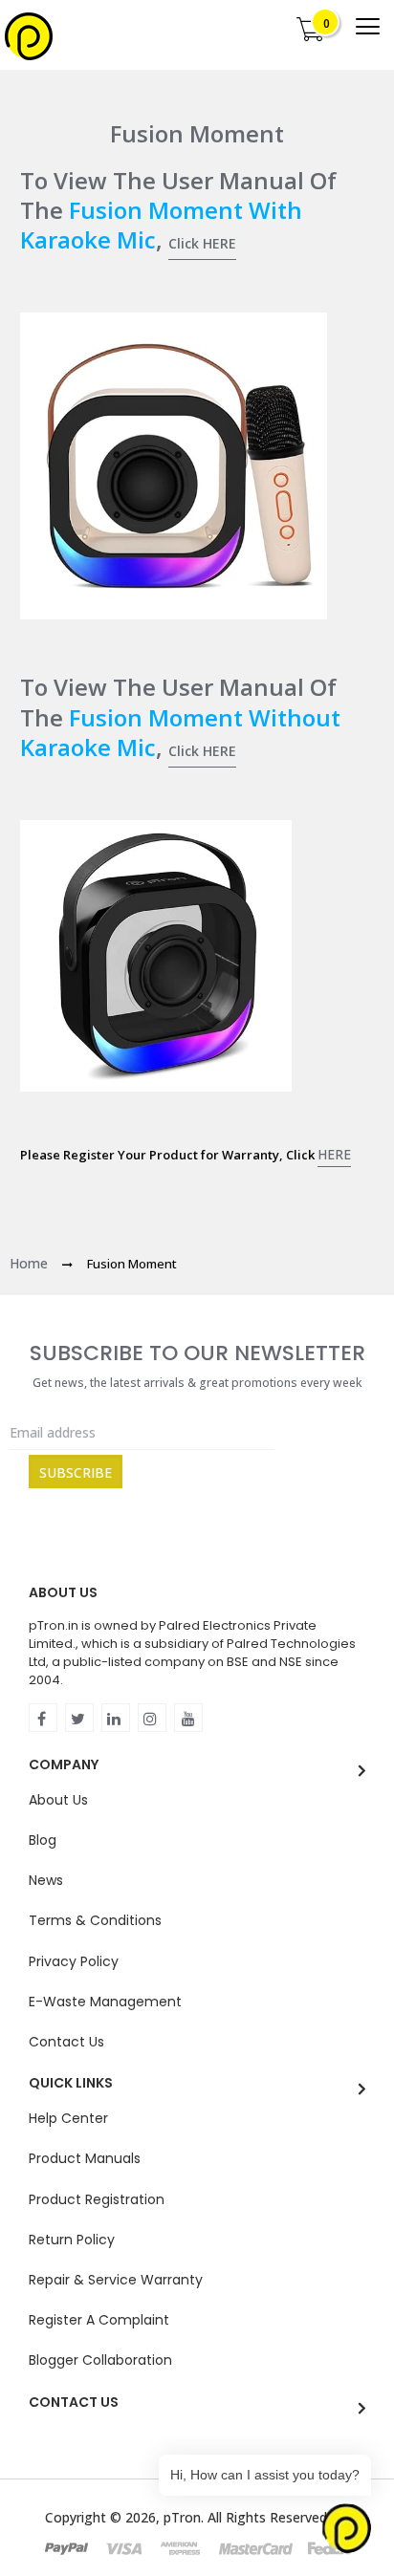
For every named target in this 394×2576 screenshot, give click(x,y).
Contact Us (66, 2042)
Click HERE (202, 243)
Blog (43, 1840)
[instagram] (152, 1718)
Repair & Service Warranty (116, 2280)
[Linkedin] (116, 1718)
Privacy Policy (74, 1961)
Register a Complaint (99, 2320)
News (46, 1880)
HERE (334, 1154)
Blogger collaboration (100, 2360)
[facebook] (43, 1718)
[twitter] (79, 1718)
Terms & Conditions (95, 1920)
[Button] (368, 26)
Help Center (68, 2118)
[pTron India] (29, 36)
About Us (58, 1800)
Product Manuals (85, 2158)
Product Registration (97, 2199)
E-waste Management (105, 2002)
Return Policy (72, 2240)
